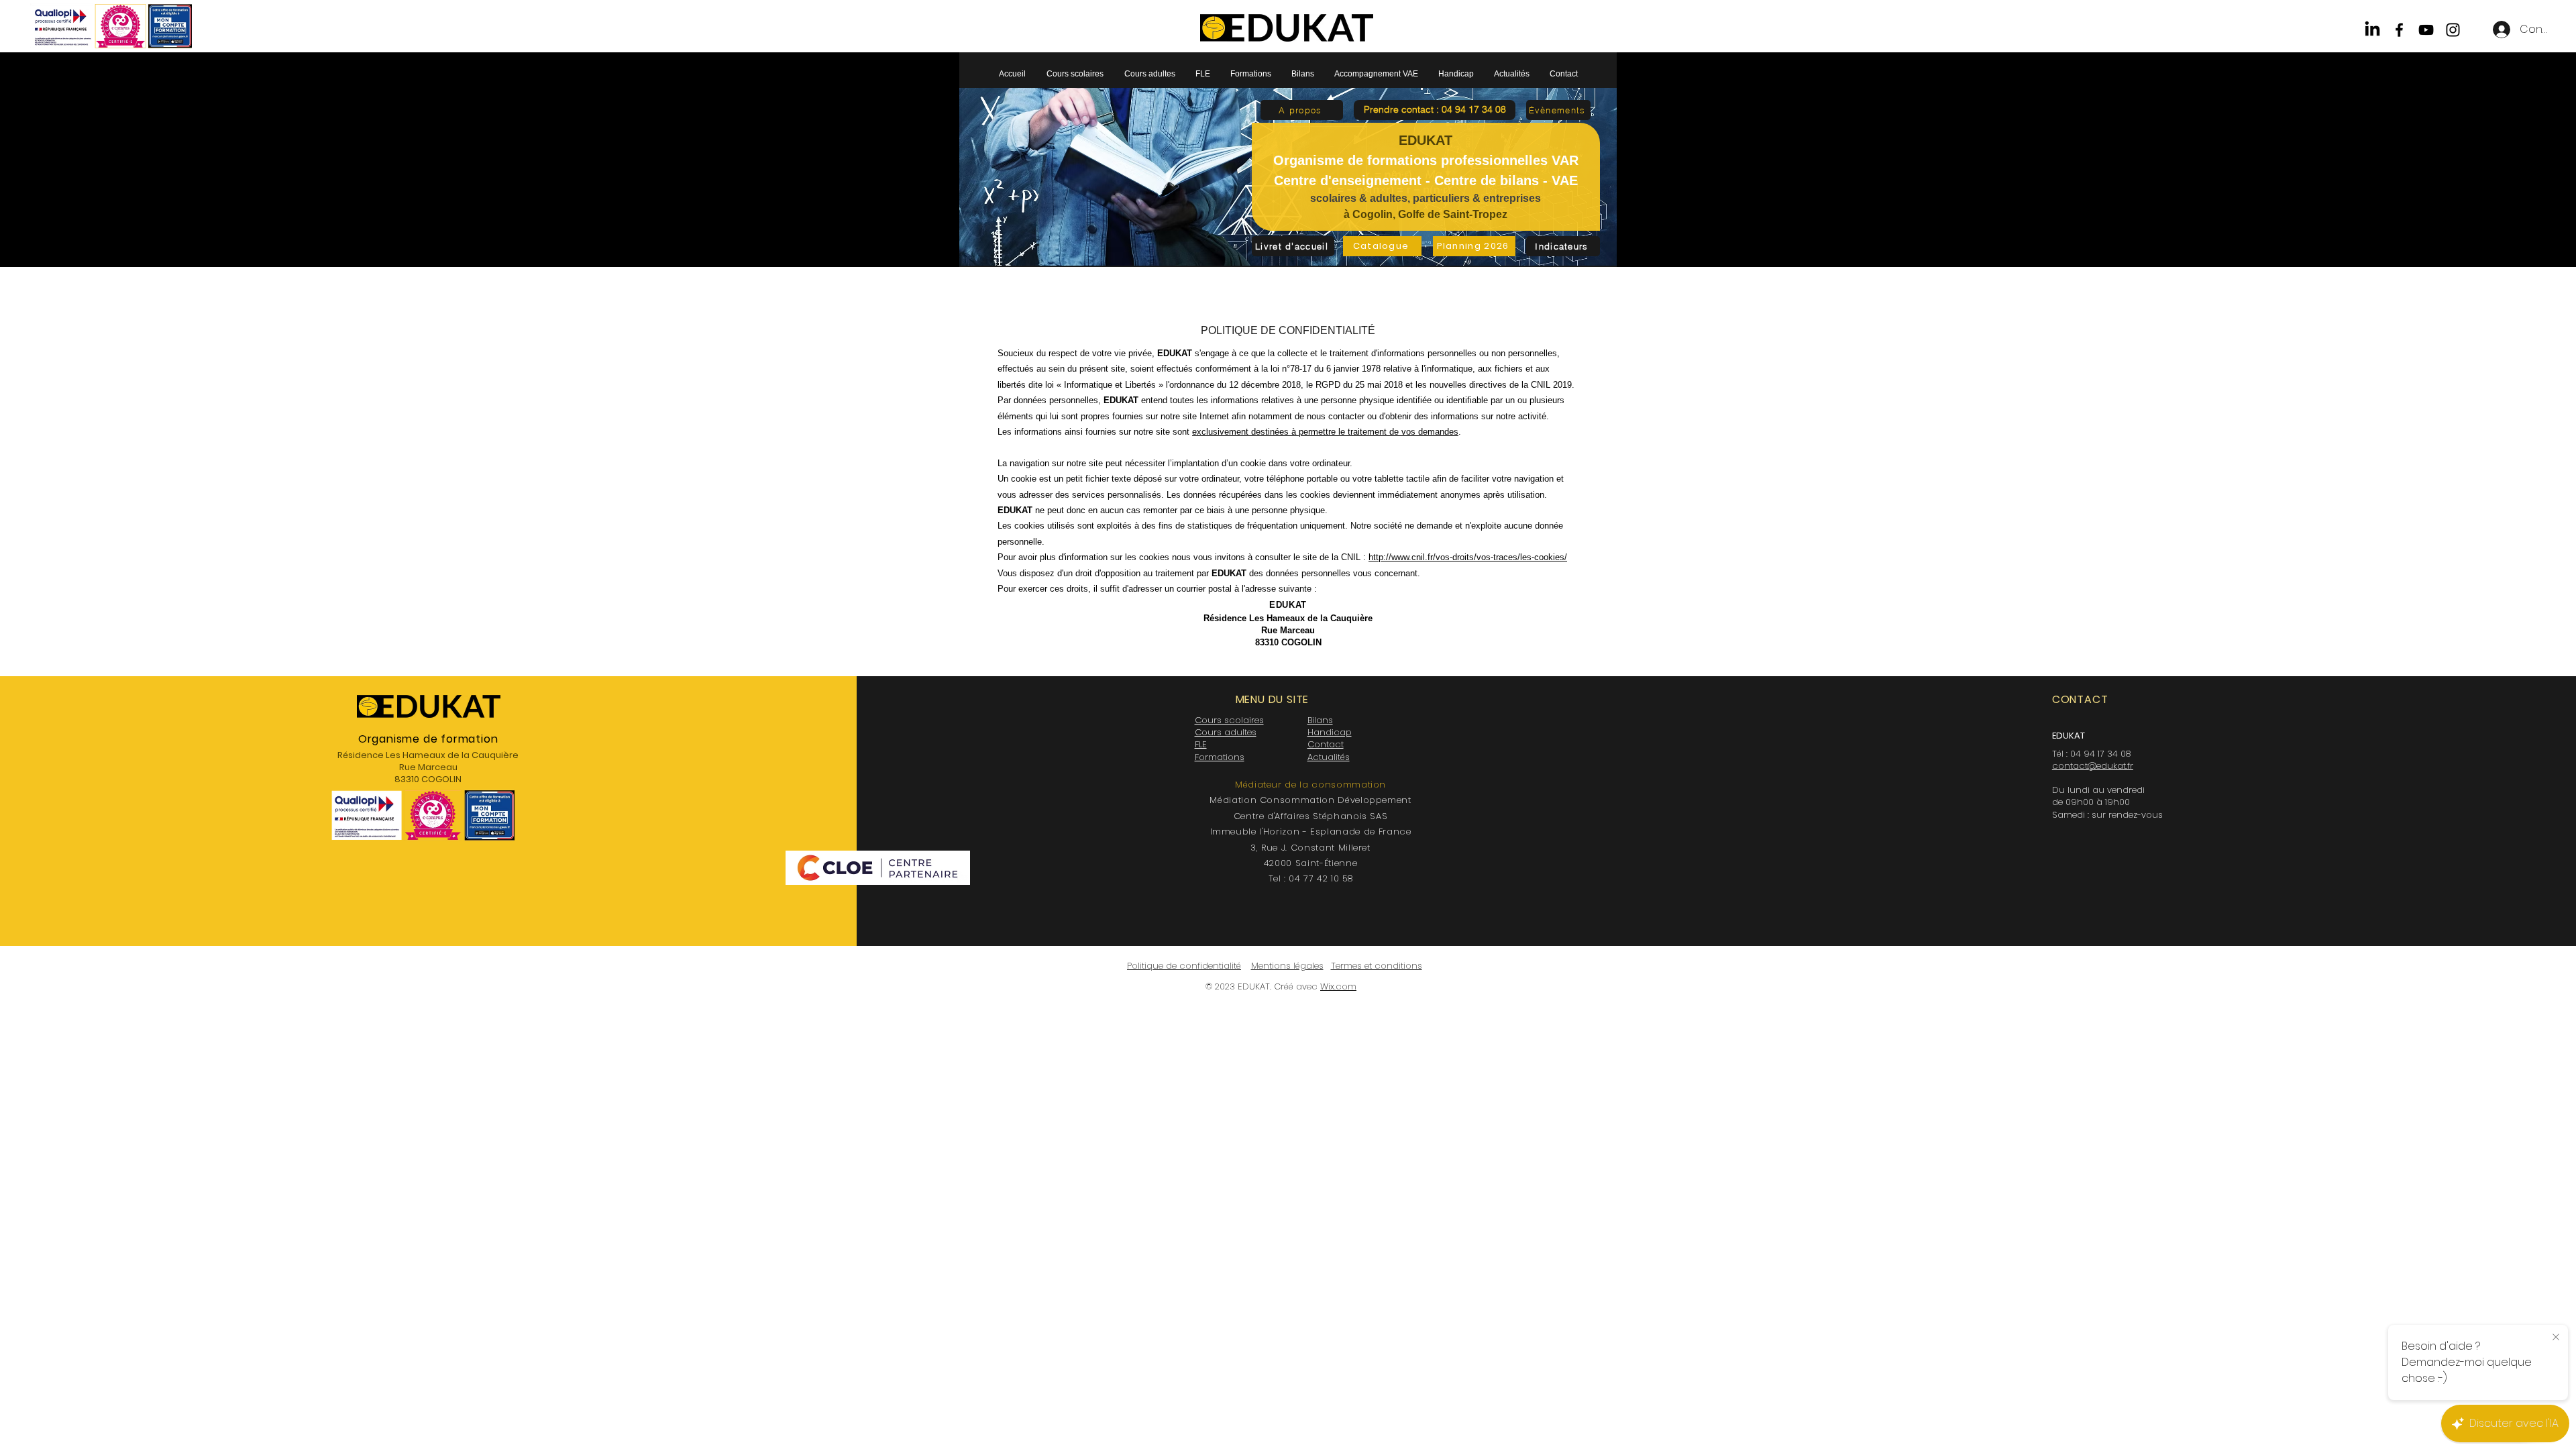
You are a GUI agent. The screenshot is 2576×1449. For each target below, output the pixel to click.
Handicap (1330, 732)
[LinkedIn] (2372, 30)
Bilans (1320, 720)
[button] (1435, 110)
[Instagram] (2453, 30)
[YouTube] (2426, 30)
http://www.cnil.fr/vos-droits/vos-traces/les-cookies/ (1468, 557)
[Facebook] (2399, 30)
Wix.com (1338, 986)
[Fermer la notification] (2556, 1338)
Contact (1326, 744)
